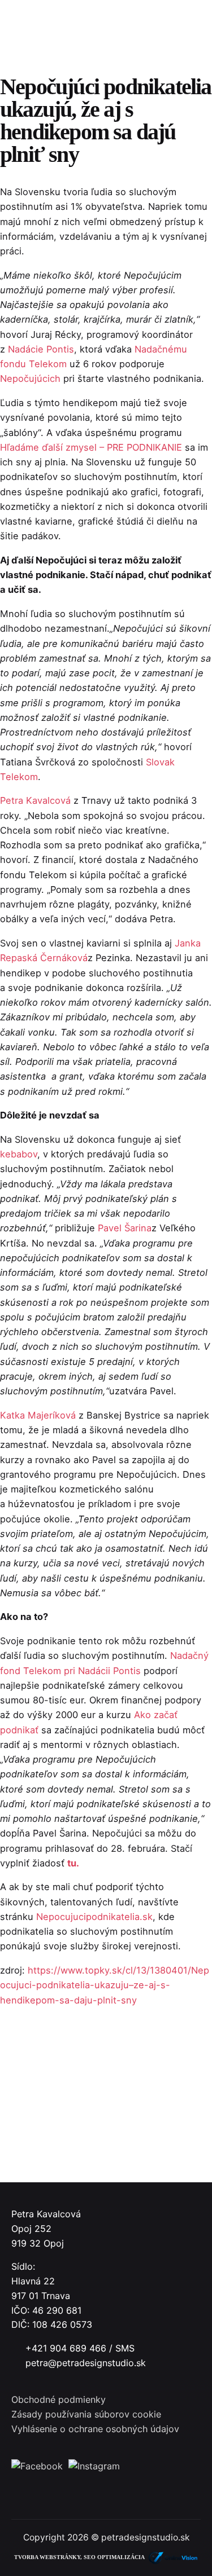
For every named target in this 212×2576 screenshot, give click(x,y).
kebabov (19, 1154)
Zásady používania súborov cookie (86, 2414)
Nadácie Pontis (41, 349)
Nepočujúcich (30, 378)
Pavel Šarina (125, 1228)
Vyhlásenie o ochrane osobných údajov (95, 2429)
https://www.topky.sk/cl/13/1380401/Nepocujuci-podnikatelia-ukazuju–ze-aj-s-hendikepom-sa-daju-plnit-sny (105, 1985)
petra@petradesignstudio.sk (86, 2363)
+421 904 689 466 (66, 2348)
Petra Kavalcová (35, 800)
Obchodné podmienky (59, 2399)
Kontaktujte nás (159, 154)
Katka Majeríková (38, 1415)
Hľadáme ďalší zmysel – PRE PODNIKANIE (91, 447)
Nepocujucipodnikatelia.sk (94, 1917)
